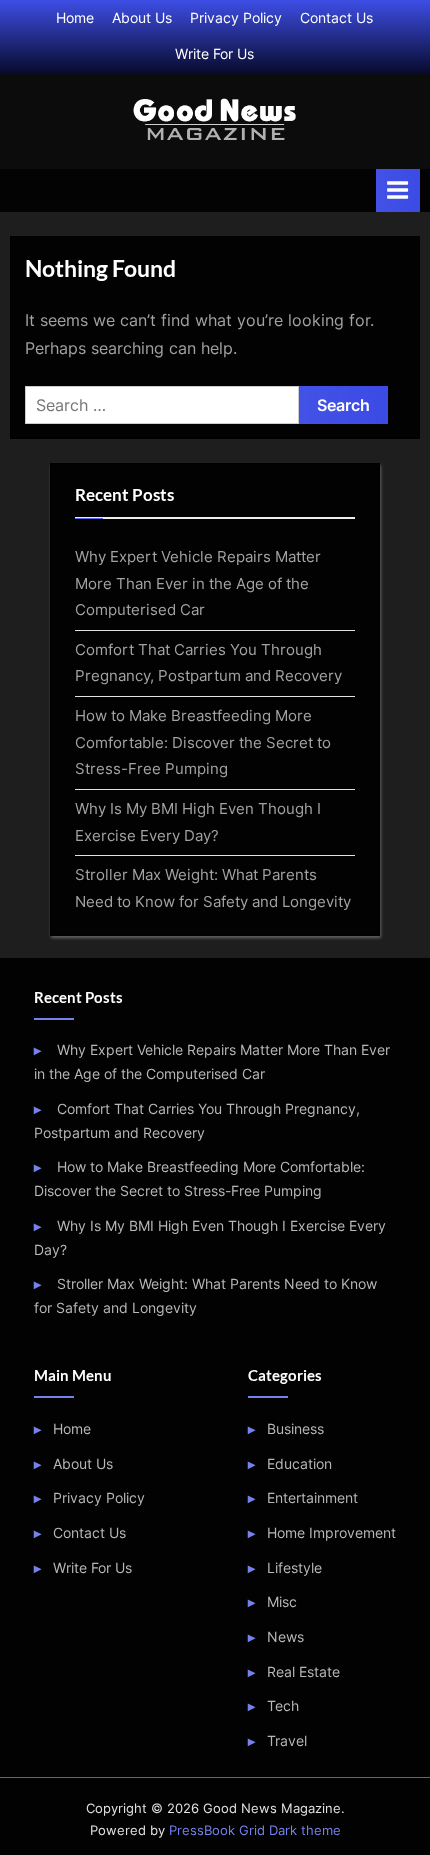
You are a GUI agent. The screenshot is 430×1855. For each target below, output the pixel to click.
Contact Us (336, 18)
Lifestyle (294, 1568)
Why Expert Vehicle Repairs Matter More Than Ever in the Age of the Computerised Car (198, 583)
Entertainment (312, 1498)
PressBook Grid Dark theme (255, 1830)
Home (75, 18)
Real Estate (303, 1672)
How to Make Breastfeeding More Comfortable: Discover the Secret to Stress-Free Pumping (203, 742)
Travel (287, 1741)
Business (295, 1429)
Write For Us (214, 54)
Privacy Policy (236, 18)
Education (299, 1464)
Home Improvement (331, 1533)
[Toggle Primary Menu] (398, 190)
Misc (282, 1602)
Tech (283, 1706)
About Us (142, 18)
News (285, 1637)
